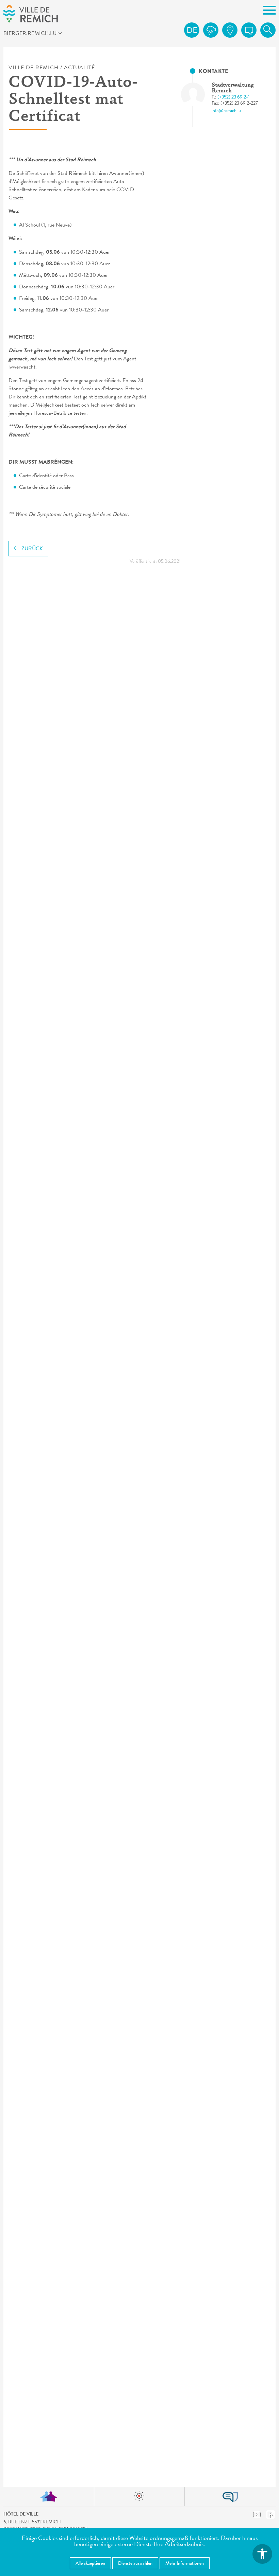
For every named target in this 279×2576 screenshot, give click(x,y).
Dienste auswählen (135, 2563)
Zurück (32, 549)
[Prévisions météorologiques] (211, 30)
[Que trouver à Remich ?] (230, 30)
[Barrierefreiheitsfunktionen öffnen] (262, 2554)
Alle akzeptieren (90, 2563)
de (192, 30)
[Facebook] (270, 2514)
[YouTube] (257, 2515)
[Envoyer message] (249, 30)
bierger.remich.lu (31, 34)
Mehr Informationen (185, 2563)
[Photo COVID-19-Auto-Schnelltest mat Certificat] (199, 94)
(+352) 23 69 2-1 (234, 97)
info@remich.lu (226, 111)
